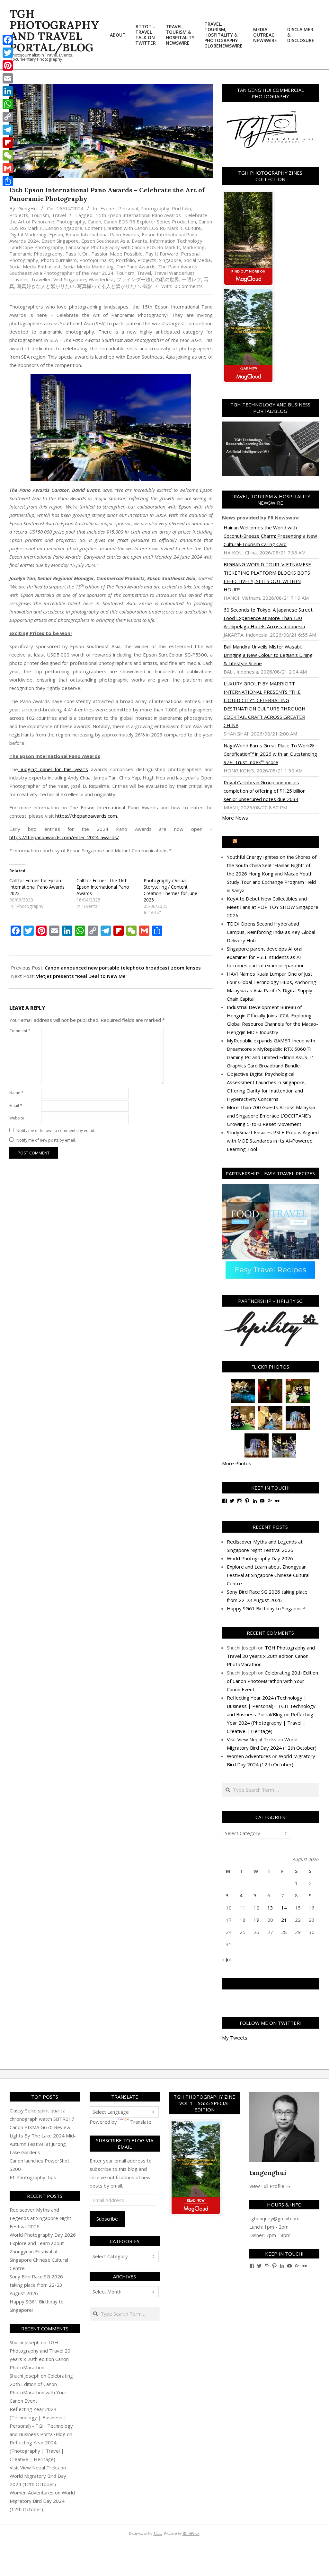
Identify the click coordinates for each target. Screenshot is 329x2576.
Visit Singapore (70, 279)
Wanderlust (101, 279)
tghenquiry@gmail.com (274, 2218)
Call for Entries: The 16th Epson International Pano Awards (103, 887)
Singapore (170, 260)
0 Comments (189, 286)
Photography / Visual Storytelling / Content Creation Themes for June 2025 (170, 890)
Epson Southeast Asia (105, 241)
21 (284, 1920)
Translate (141, 2122)
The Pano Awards (136, 266)
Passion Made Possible (117, 254)
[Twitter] (8, 53)
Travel (59, 215)
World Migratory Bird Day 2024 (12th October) (42, 2501)
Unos (158, 2533)
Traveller (41, 279)
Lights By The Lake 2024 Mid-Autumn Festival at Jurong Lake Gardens (43, 2144)
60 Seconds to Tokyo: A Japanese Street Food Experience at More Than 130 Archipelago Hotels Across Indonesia (268, 618)
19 (256, 1920)
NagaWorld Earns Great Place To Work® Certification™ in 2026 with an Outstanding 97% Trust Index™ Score (270, 754)
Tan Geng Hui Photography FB (270, 1984)
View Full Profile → (270, 2186)
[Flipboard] (8, 143)
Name (16, 1093)
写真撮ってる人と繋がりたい (108, 286)
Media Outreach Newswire (273, 842)
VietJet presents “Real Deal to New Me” (82, 976)
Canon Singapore (64, 228)
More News (235, 818)
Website (17, 1118)
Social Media (197, 260)
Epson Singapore (60, 241)
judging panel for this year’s (53, 769)
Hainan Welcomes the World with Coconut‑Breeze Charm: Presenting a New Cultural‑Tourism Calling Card (270, 536)
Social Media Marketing (89, 266)
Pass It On (77, 254)
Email (16, 1105)
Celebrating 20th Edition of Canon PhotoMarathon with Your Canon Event (272, 1681)
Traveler (19, 279)
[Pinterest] (8, 65)
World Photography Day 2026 (260, 1558)
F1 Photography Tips (33, 2177)
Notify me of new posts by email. (46, 1140)
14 (284, 1908)
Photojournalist (96, 260)
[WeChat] (8, 155)
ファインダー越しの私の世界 (148, 279)
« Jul (226, 1959)
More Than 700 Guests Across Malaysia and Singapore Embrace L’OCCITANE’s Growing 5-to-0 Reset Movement (271, 1116)
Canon (94, 222)
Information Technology (176, 241)
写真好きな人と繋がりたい (46, 286)
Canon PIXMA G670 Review (40, 2127)
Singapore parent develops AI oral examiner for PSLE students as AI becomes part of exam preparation (266, 957)
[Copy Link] (8, 117)
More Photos (237, 1463)
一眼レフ (191, 279)
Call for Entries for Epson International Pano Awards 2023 (37, 887)
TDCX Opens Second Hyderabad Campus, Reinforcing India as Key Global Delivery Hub (271, 932)
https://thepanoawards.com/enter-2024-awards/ (64, 837)
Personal (128, 208)
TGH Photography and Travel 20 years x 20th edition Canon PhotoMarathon (271, 1656)
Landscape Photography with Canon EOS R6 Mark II (123, 247)
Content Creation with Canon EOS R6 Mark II (134, 228)
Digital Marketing (28, 234)
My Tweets (235, 2038)
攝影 (147, 286)
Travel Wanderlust (174, 273)
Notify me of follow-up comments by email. (56, 1131)
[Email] (8, 78)
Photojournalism (59, 260)
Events (108, 208)
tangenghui (268, 2173)
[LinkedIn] (8, 91)
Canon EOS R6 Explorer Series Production (150, 222)
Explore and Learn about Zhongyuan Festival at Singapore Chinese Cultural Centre (268, 1575)
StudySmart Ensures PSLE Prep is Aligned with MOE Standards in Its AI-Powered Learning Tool (273, 1141)
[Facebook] (8, 40)
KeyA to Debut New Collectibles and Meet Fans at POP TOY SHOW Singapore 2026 (273, 907)
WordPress (191, 2533)
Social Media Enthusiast (35, 266)
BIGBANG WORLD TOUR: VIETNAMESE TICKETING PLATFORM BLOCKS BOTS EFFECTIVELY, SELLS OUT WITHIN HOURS (267, 577)
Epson (56, 234)
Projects (19, 215)
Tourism (40, 215)
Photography (155, 208)
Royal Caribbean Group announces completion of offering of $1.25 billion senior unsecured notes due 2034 (265, 791)
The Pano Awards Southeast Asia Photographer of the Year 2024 (103, 270)
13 (270, 1908)
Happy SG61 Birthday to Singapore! (266, 1608)
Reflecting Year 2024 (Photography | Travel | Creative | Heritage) (270, 1723)
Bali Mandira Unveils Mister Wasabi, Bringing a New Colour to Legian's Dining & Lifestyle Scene (268, 655)
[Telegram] (8, 130)
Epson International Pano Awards (102, 234)
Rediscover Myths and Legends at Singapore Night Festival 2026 (40, 2218)
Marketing (194, 247)
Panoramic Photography (36, 254)
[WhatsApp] (8, 104)
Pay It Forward (162, 254)
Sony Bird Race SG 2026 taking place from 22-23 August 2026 (36, 2285)
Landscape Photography (36, 247)
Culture (193, 228)
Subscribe (107, 2219)
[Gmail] (8, 168)
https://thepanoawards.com (86, 816)
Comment (20, 1031)
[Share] (8, 181)
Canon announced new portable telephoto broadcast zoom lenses (123, 968)
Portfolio (182, 208)
